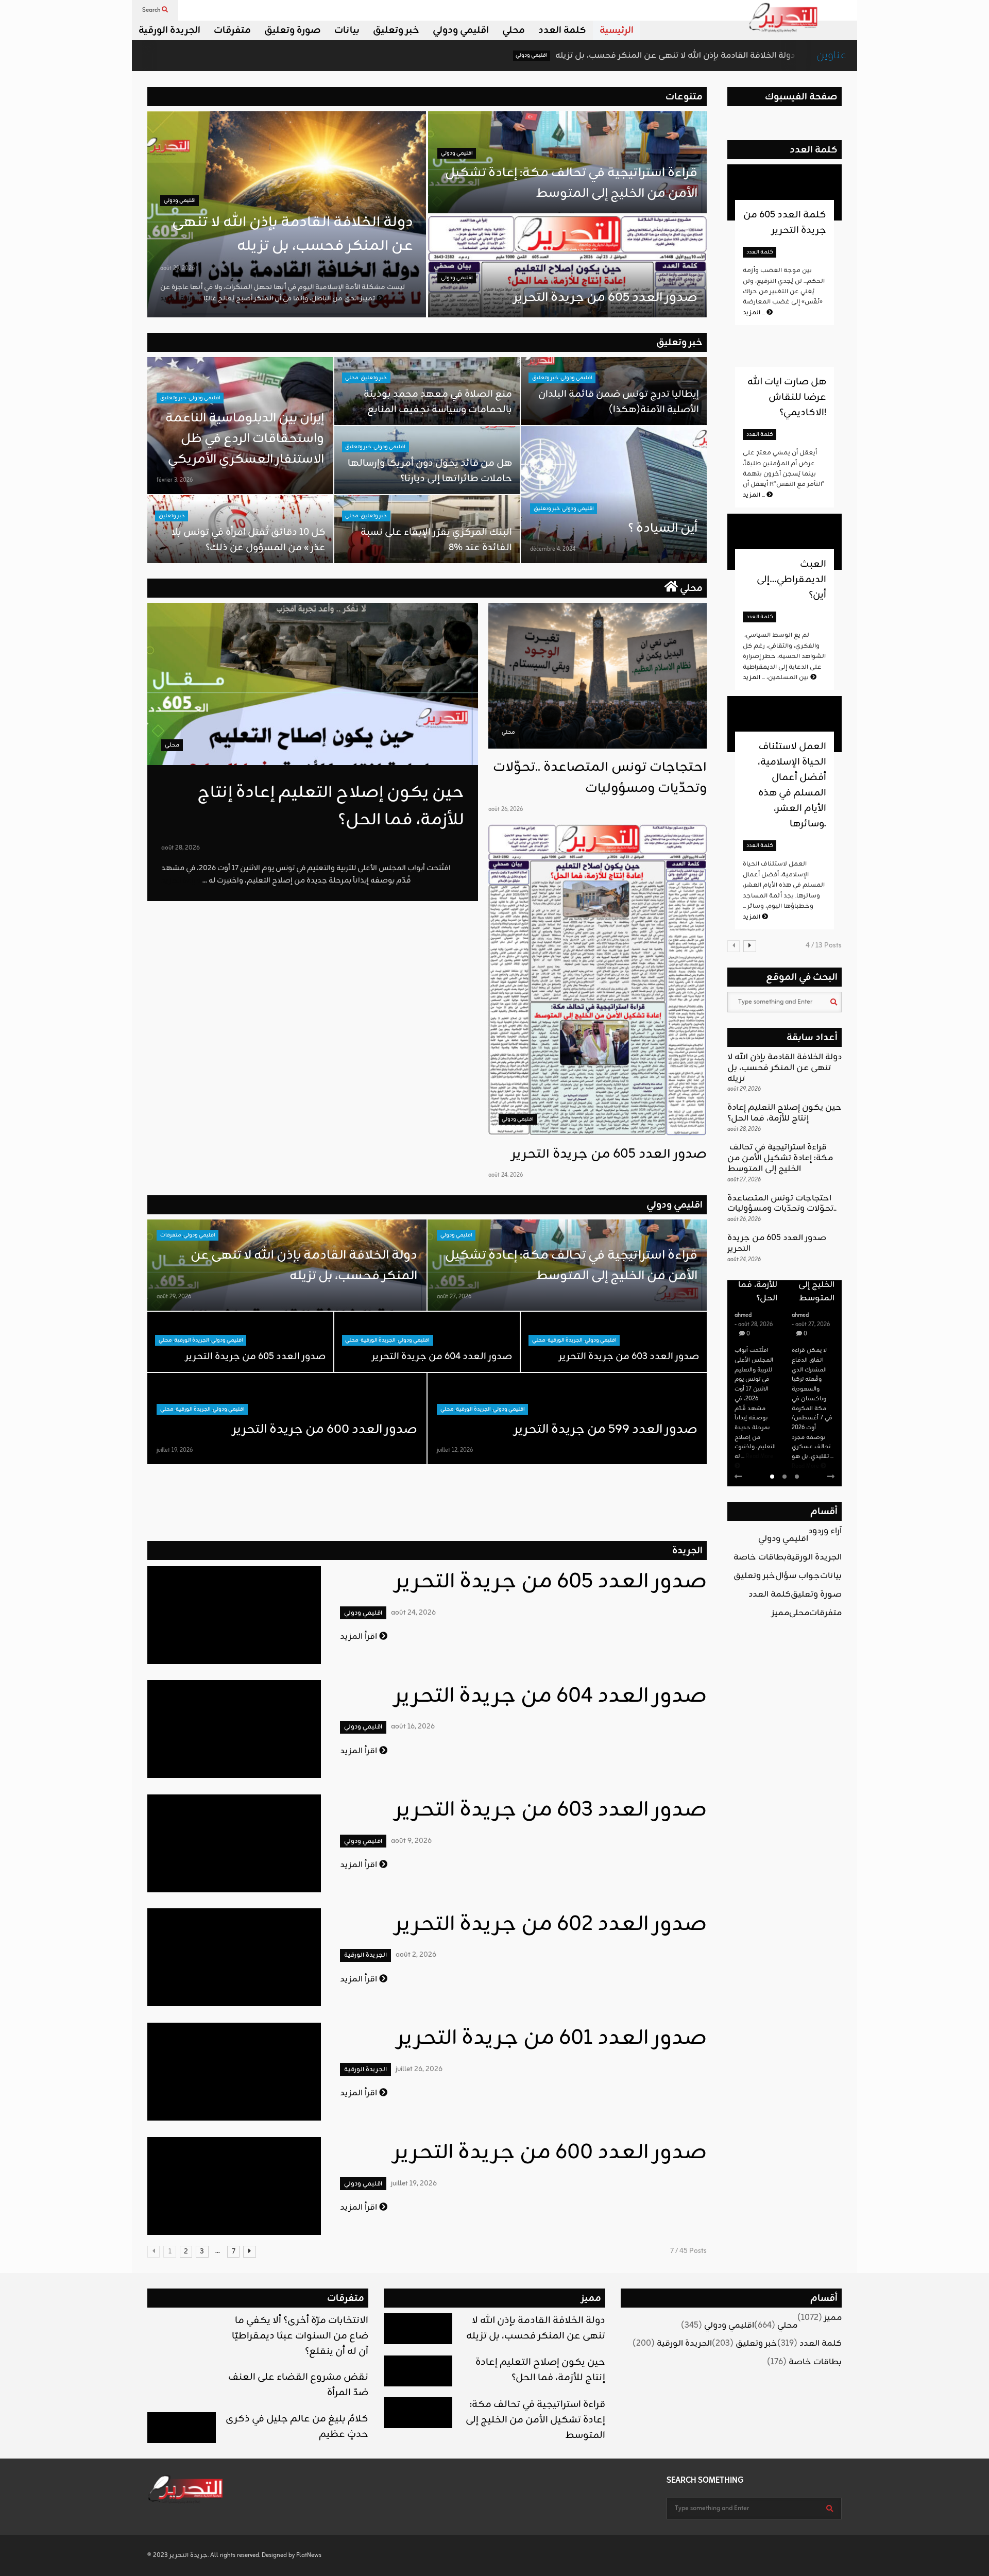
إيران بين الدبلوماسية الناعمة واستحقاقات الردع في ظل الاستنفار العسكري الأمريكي (245, 439)
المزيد (755, 313)
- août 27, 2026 (754, 1325)
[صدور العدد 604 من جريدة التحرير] (234, 1729)
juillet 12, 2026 (455, 1450)
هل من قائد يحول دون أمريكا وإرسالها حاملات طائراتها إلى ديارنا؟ (430, 471)
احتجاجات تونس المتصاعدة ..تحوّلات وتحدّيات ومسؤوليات (600, 778)
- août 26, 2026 (811, 1306)
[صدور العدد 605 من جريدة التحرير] (598, 980)
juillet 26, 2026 (419, 2069)
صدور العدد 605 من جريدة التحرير (606, 298)
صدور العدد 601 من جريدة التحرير (552, 2039)
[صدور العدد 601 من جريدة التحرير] (234, 2072)
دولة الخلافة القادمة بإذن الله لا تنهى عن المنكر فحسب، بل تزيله (547, 56)
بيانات (347, 30)
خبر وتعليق (396, 30)
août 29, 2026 (177, 268)
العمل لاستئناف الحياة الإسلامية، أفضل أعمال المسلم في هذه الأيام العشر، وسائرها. (792, 785)
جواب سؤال (798, 1576)
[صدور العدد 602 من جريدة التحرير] (234, 1957)
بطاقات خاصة (760, 1557)
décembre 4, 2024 (553, 549)
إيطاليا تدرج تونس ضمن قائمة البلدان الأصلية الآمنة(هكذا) (619, 402)
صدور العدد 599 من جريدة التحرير (606, 1430)
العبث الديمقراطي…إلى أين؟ (791, 580)
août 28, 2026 (181, 848)
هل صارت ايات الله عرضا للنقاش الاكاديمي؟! (787, 397)
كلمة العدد (562, 30)
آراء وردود (825, 1531)
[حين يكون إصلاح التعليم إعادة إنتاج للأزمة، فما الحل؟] (313, 684)
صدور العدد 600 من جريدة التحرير (325, 1430)
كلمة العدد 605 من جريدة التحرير (785, 223)
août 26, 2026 (506, 809)
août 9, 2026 (411, 1841)
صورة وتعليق (293, 30)
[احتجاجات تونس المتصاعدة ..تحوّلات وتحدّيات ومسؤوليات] (598, 676)
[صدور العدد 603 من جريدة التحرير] (234, 1843)
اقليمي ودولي (461, 30)
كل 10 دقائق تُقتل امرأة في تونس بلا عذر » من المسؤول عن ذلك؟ (249, 540)
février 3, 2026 (175, 480)
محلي (514, 30)
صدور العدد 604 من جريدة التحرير (442, 1357)
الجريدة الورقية (169, 30)
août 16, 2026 (413, 1727)
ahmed (743, 1315)
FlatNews (309, 2555)
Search (152, 10)
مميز (780, 1613)
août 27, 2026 (454, 1297)
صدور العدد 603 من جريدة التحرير (629, 1357)
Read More (749, 1466)
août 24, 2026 (506, 1175)
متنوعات (684, 97)
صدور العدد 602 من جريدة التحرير (551, 1925)
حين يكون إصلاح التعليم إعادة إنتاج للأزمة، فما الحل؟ (785, 1113)
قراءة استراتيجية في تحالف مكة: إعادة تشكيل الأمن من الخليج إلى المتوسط (570, 183)
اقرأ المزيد (360, 1637)
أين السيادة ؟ (663, 529)
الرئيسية (617, 30)
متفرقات (232, 30)
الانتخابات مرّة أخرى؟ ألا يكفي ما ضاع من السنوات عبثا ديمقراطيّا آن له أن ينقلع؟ (300, 2336)
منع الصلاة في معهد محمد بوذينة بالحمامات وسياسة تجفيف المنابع (438, 402)
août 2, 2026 (416, 1955)
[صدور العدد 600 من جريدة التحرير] (234, 2186)
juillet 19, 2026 (175, 1450)
